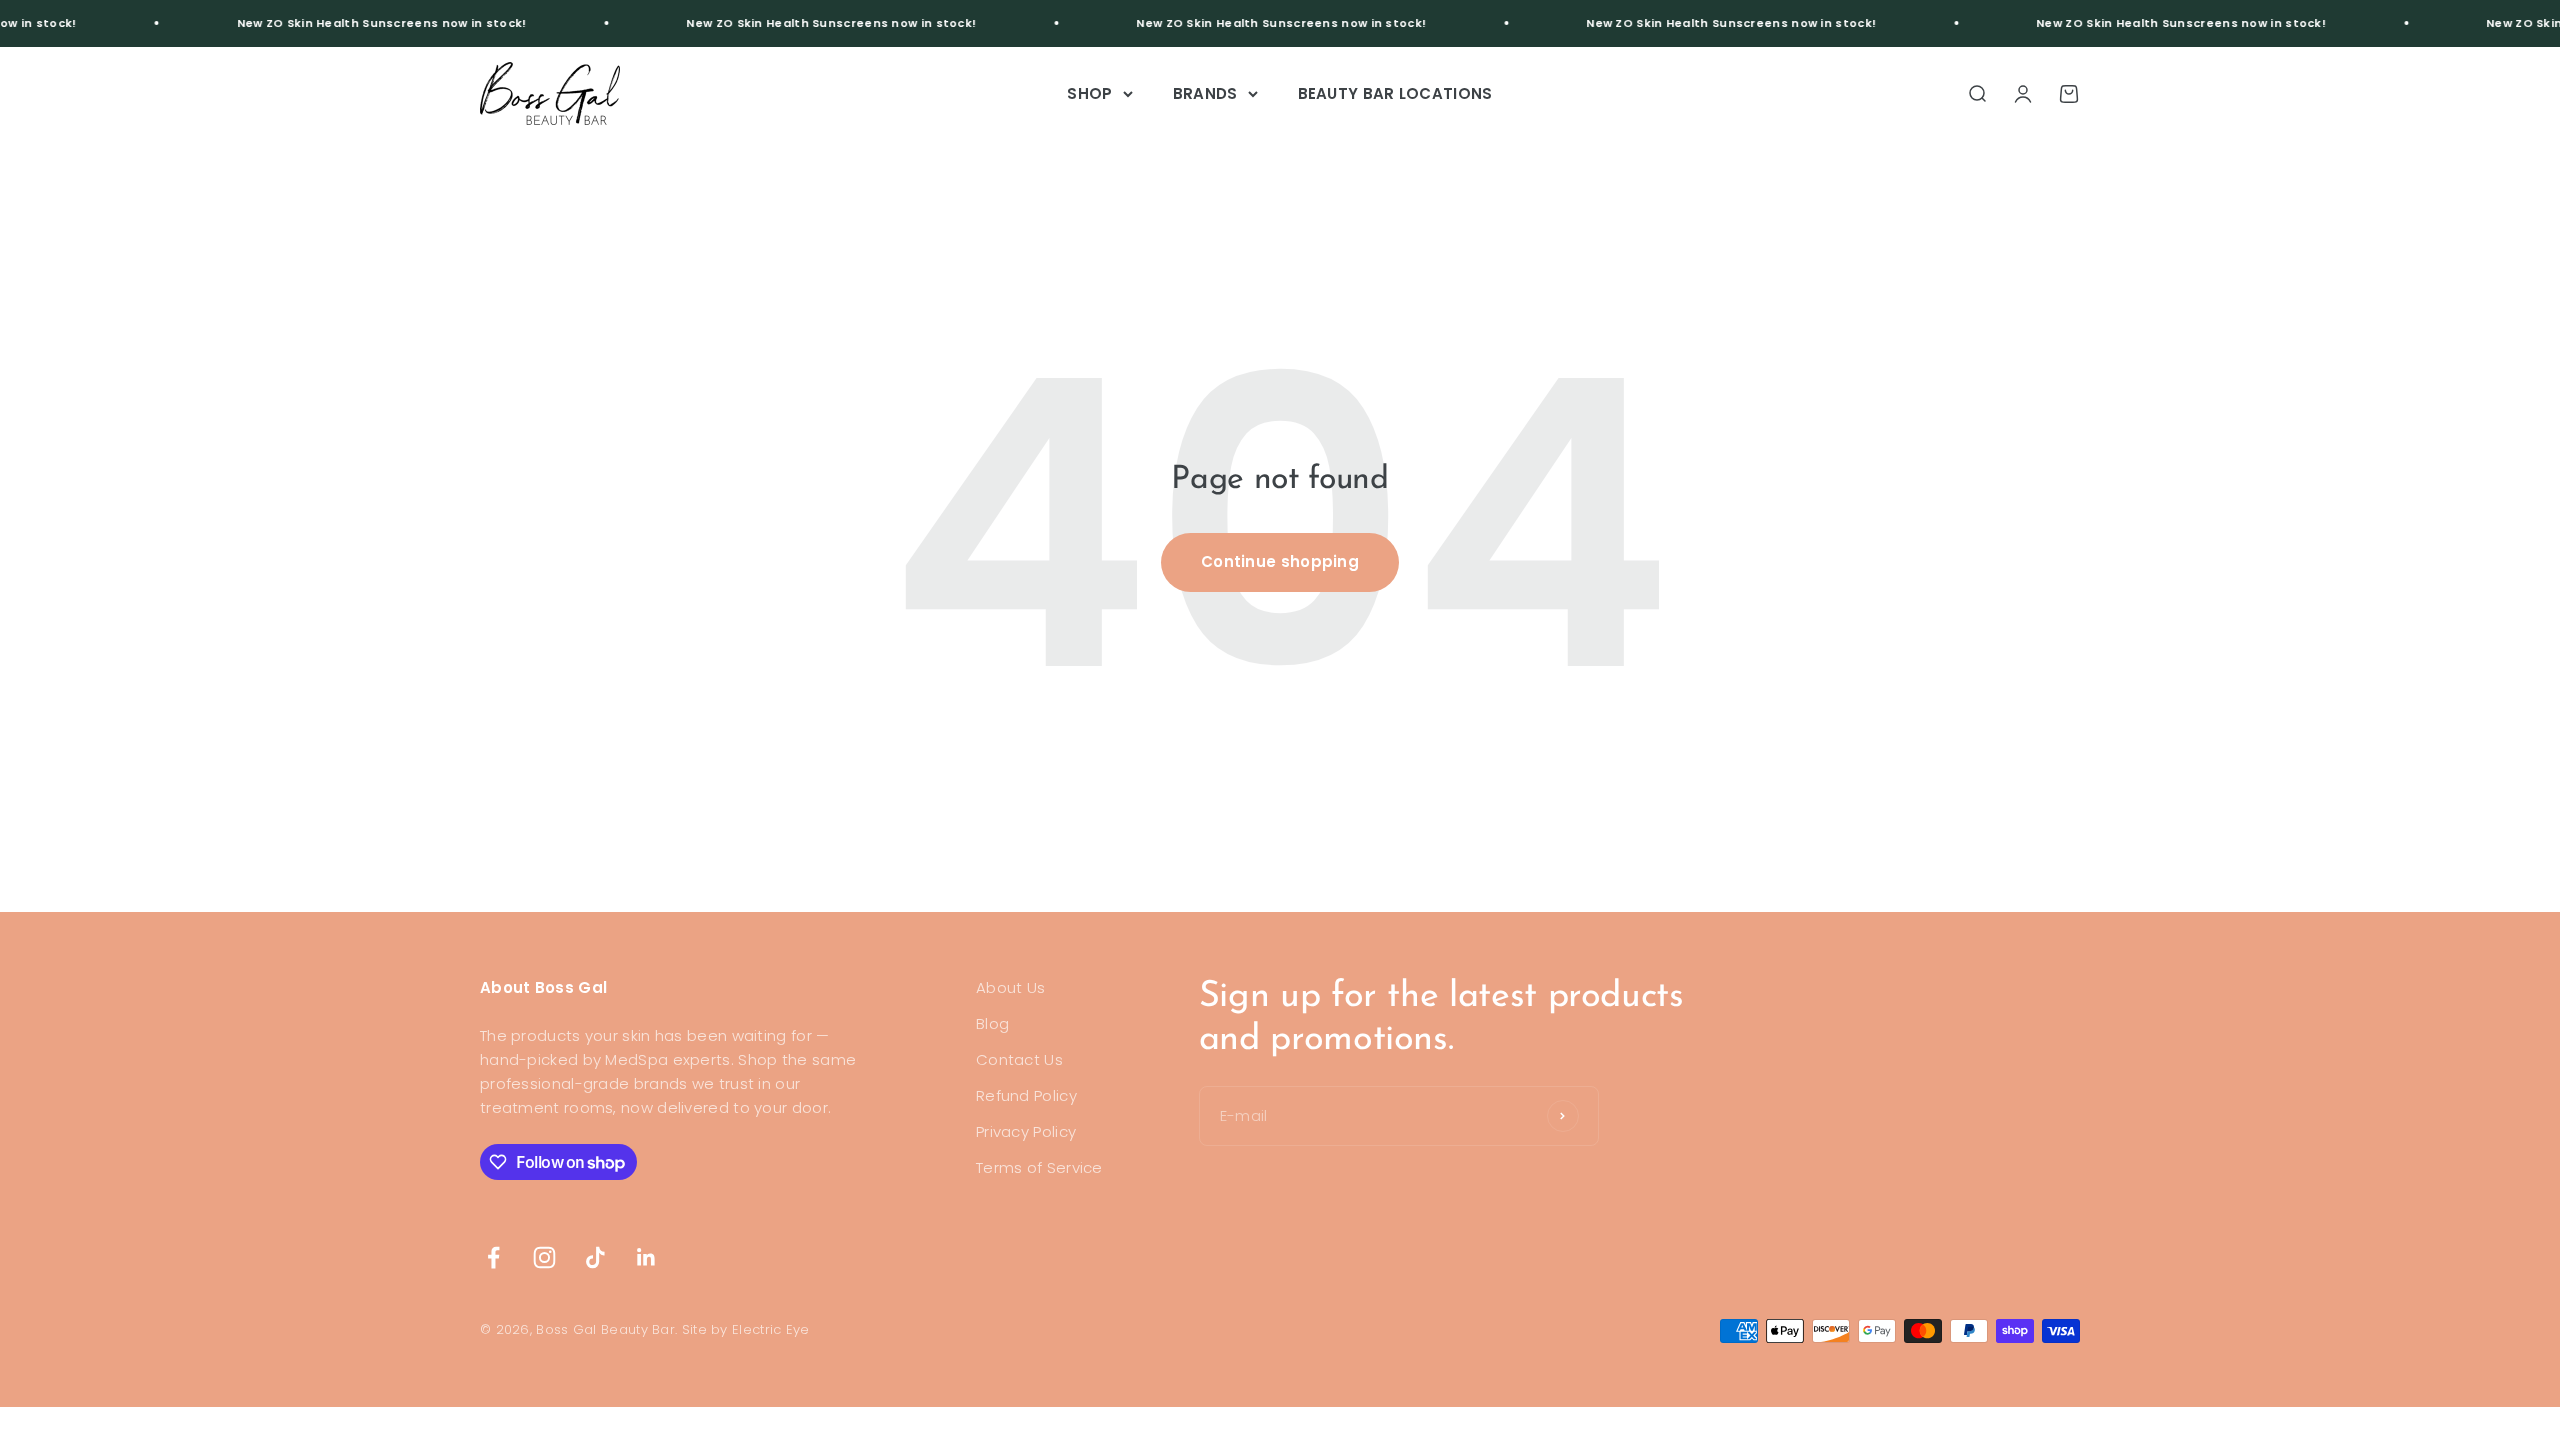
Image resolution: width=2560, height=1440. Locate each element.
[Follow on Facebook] (493, 1257)
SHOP (1089, 93)
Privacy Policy (1026, 1131)
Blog (992, 1023)
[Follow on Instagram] (544, 1257)
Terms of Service (1039, 1167)
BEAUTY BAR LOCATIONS (1395, 93)
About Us (1010, 987)
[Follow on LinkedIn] (646, 1257)
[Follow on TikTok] (595, 1257)
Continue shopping (1280, 561)
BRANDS (1205, 93)
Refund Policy (1026, 1095)
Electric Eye (771, 1329)
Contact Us (1019, 1059)
